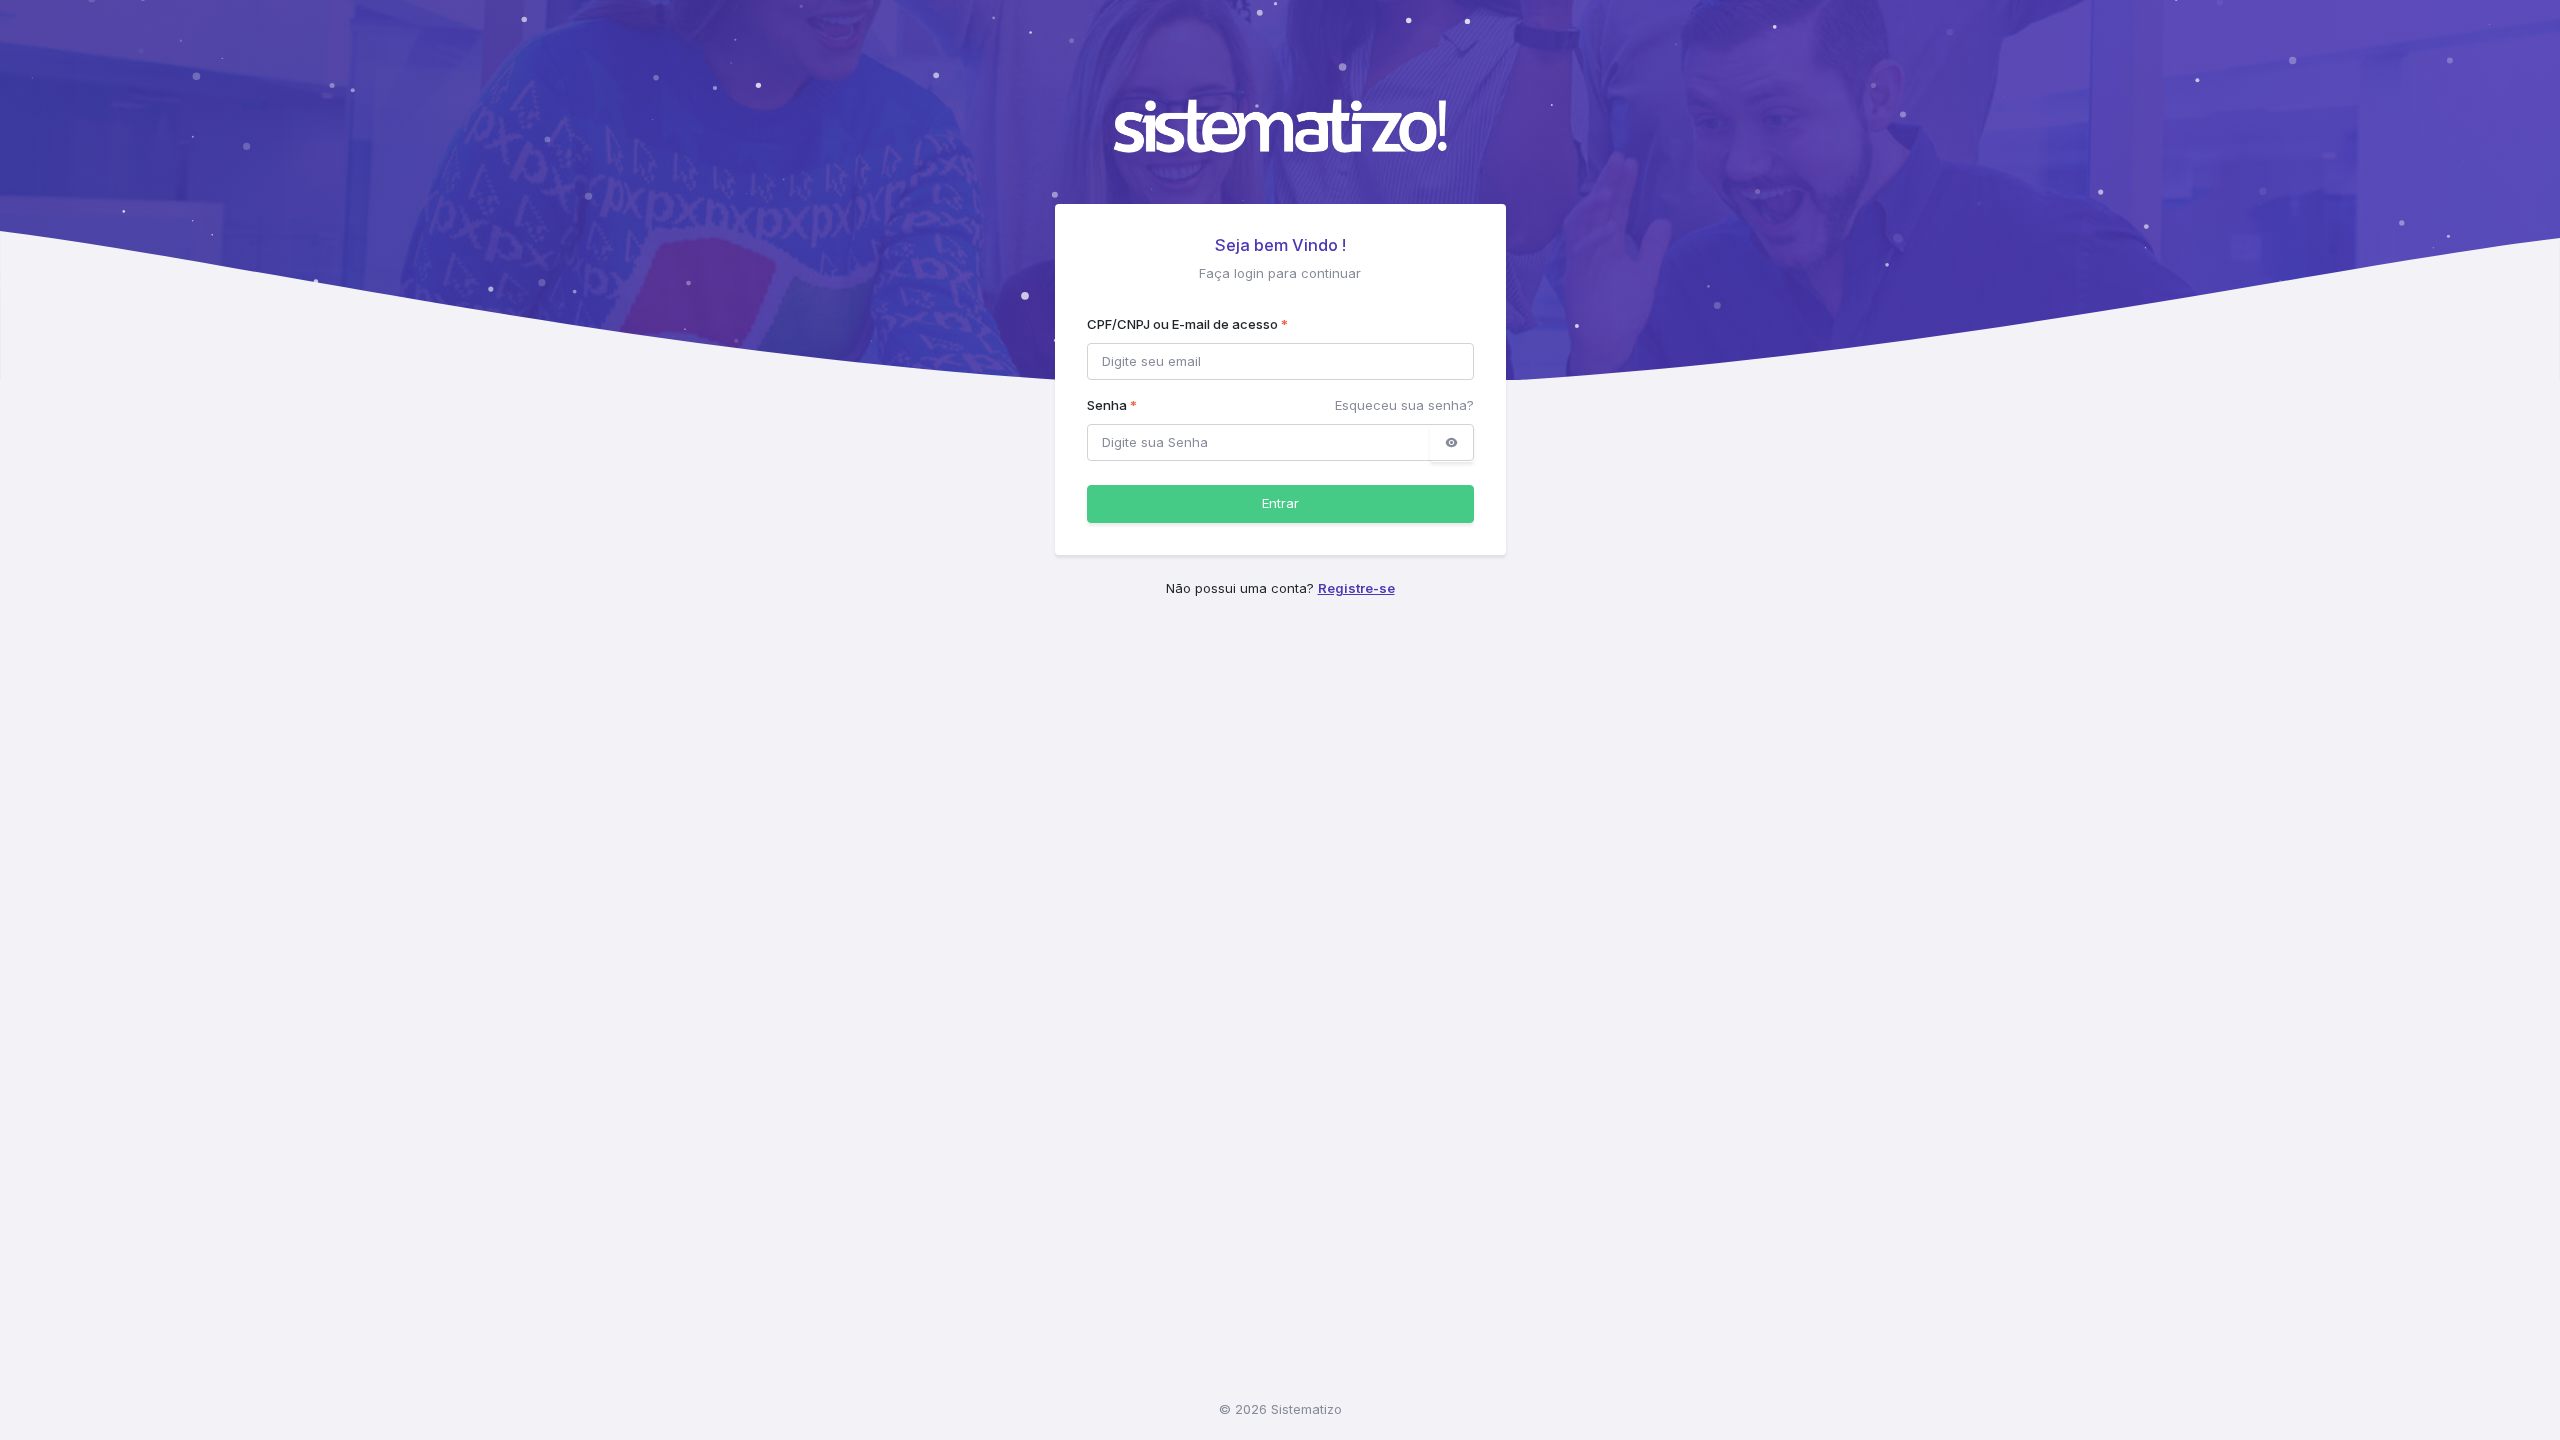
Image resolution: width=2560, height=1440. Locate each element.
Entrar (1280, 503)
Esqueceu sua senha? (1404, 405)
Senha (1112, 405)
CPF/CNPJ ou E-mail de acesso (1187, 324)
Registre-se (1356, 588)
